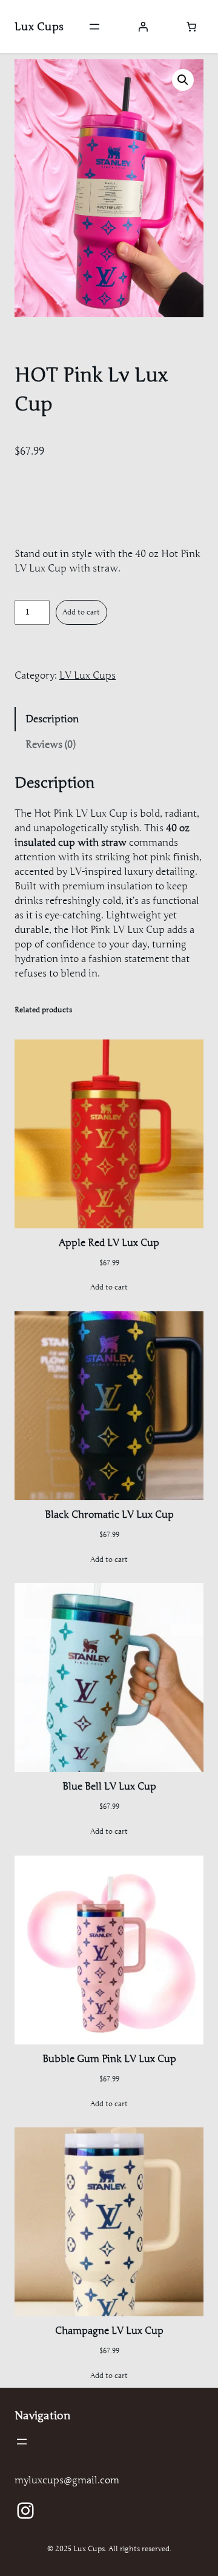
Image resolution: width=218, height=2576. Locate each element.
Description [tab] (52, 719)
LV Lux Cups (88, 676)
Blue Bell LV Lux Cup (109, 1787)
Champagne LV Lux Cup (109, 2331)
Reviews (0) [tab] (50, 745)
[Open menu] (94, 27)
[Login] (143, 27)
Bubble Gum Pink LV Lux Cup (109, 2059)
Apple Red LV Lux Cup (109, 1243)
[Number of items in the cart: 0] (191, 27)
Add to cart (81, 612)
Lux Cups (39, 27)
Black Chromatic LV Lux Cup (109, 1515)
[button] (183, 80)
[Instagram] (25, 2511)
